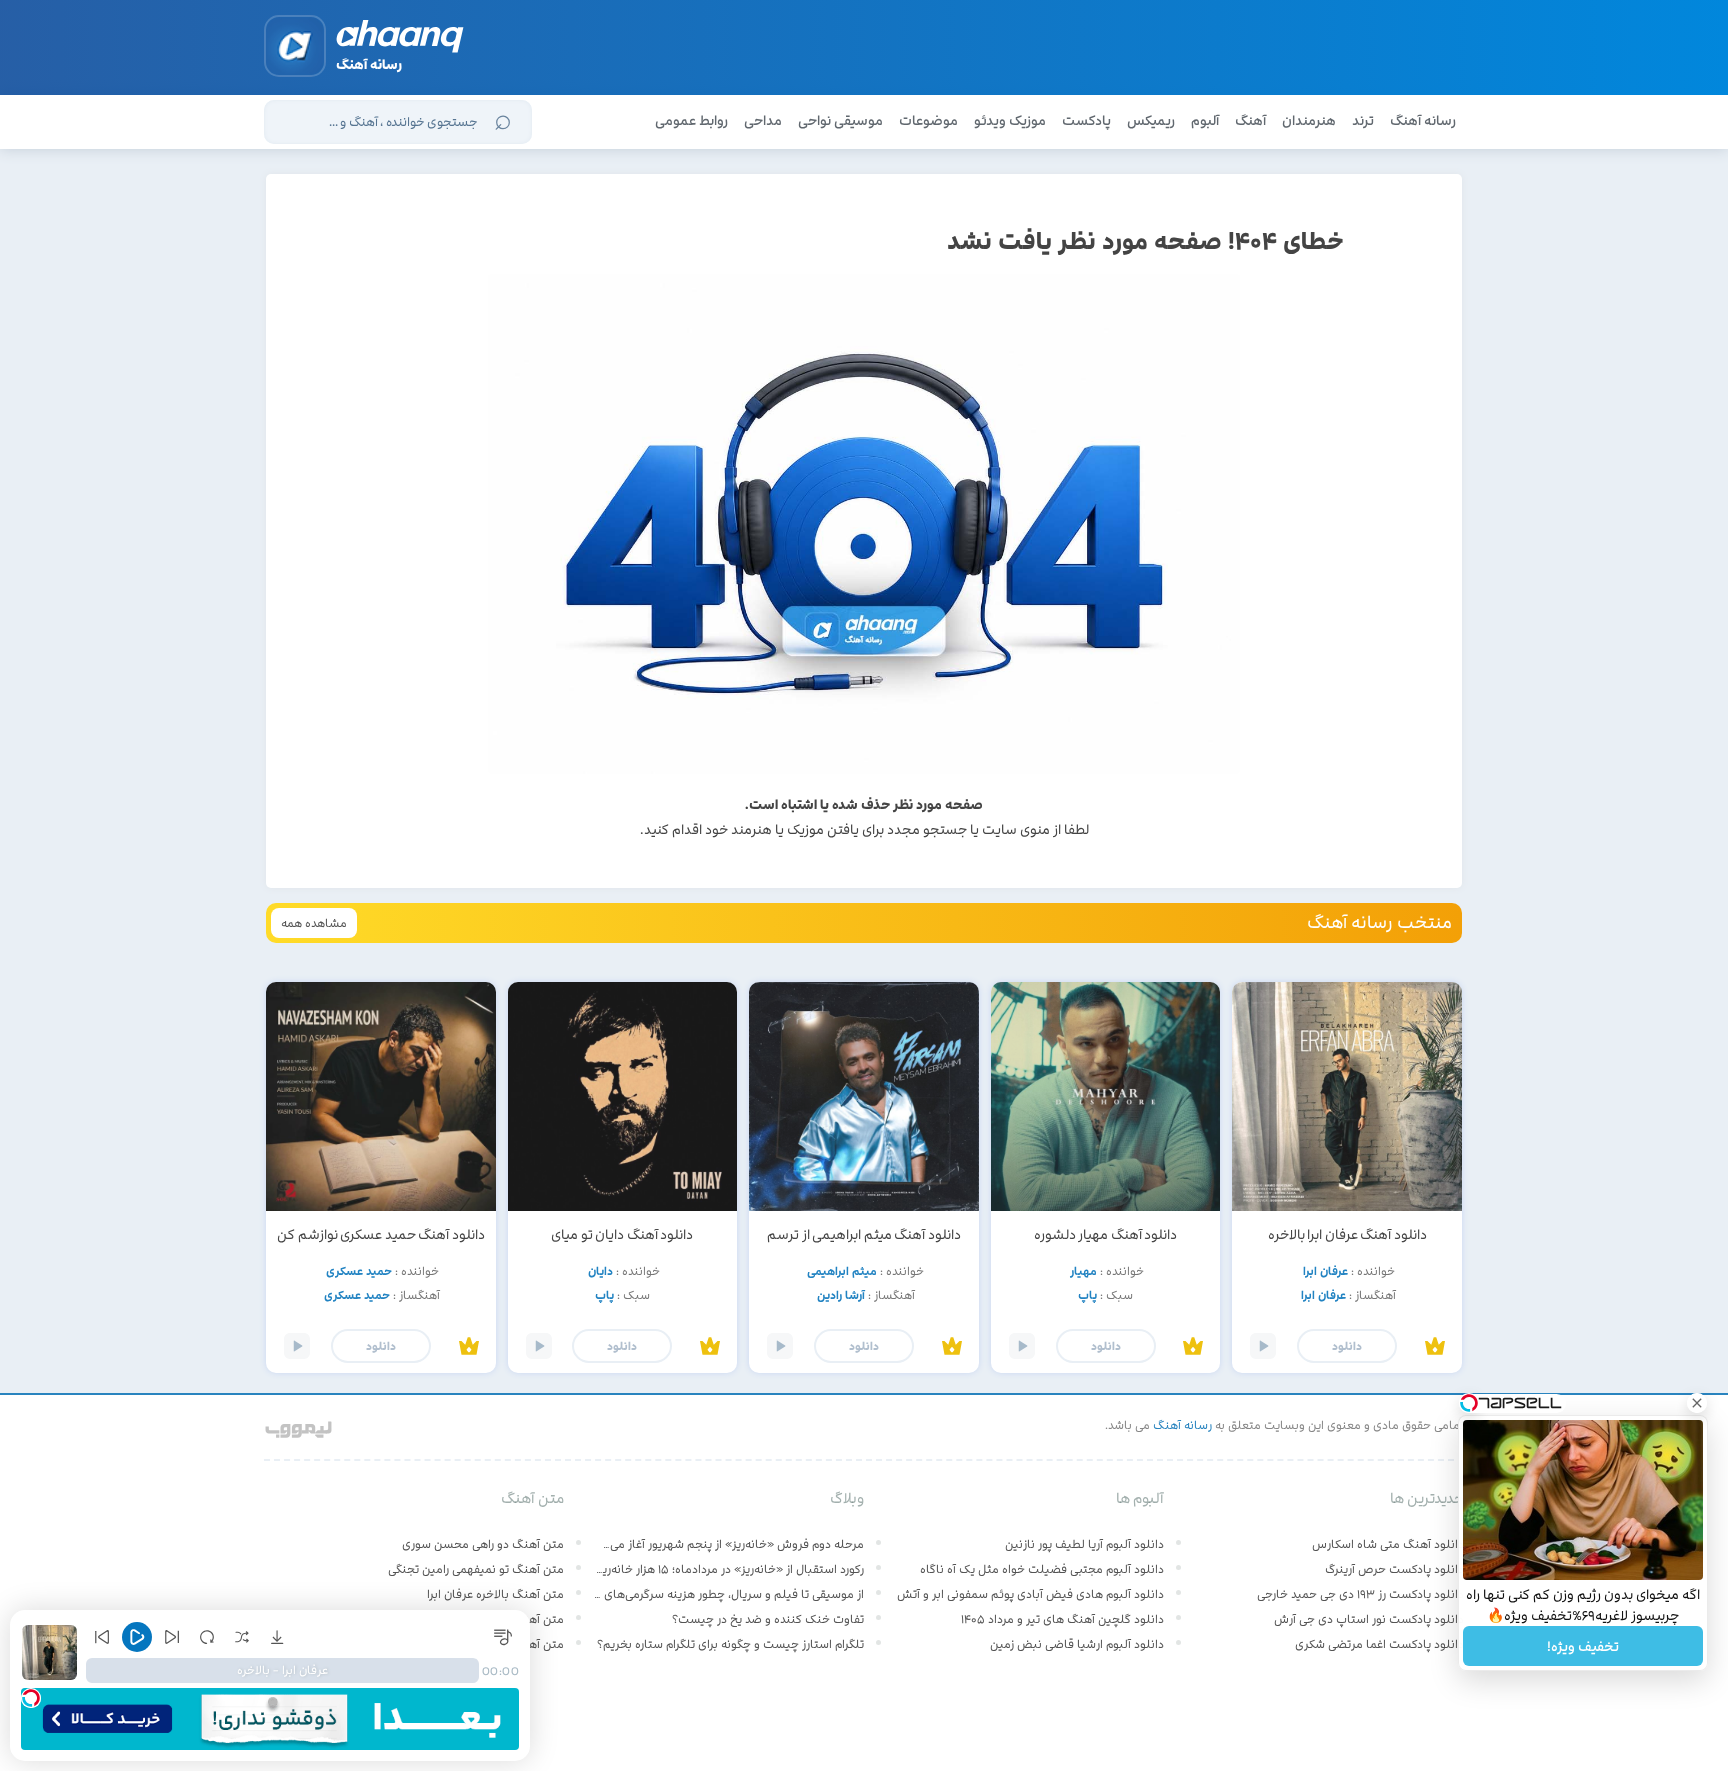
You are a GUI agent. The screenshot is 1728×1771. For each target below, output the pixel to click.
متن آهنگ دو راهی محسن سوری (483, 1544)
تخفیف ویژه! (1583, 1646)
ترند (1363, 120)
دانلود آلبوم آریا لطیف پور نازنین (1084, 1544)
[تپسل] (31, 1698)
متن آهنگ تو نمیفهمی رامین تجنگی (476, 1569)
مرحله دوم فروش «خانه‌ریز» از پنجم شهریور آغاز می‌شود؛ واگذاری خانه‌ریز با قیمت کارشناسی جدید (729, 1544)
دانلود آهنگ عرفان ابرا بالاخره (1347, 1234)
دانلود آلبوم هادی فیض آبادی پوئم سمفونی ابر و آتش (1030, 1594)
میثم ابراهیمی (842, 1271)
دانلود (1347, 1346)
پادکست (1086, 120)
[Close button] (1697, 1403)
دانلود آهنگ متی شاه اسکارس (1388, 1544)
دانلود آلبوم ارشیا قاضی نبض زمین (1077, 1644)
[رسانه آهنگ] (400, 40)
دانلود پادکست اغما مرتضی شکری (1379, 1644)
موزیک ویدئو (1010, 120)
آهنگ (1250, 120)
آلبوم (1205, 120)
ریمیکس (1151, 120)
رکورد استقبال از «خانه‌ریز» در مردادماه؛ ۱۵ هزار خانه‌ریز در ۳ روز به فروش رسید (729, 1569)
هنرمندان (1309, 120)
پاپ (1087, 1295)
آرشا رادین (841, 1295)
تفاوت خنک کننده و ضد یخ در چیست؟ (768, 1619)
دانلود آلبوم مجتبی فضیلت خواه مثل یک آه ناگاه (1042, 1569)
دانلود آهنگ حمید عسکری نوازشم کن (381, 1234)
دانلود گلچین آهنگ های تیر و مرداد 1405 (1062, 1619)
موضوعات (928, 120)
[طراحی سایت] (299, 1425)
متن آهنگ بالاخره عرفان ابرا (495, 1594)
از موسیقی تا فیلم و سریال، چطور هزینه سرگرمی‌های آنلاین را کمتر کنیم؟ (729, 1594)
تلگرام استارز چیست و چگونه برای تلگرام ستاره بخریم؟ (730, 1644)
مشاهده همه (314, 923)
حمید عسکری (359, 1271)
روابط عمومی (691, 120)
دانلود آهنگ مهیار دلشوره (1106, 1234)
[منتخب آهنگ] (1435, 1347)
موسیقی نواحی (840, 120)
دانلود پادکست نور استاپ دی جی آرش (1369, 1619)
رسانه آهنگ (1423, 120)
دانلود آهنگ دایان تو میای (622, 1234)
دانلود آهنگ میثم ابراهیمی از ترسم (864, 1234)
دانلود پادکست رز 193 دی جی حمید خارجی (1360, 1594)
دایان (600, 1271)
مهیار (1083, 1271)
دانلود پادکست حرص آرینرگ (1394, 1569)
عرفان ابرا (1325, 1271)
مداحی (763, 120)
